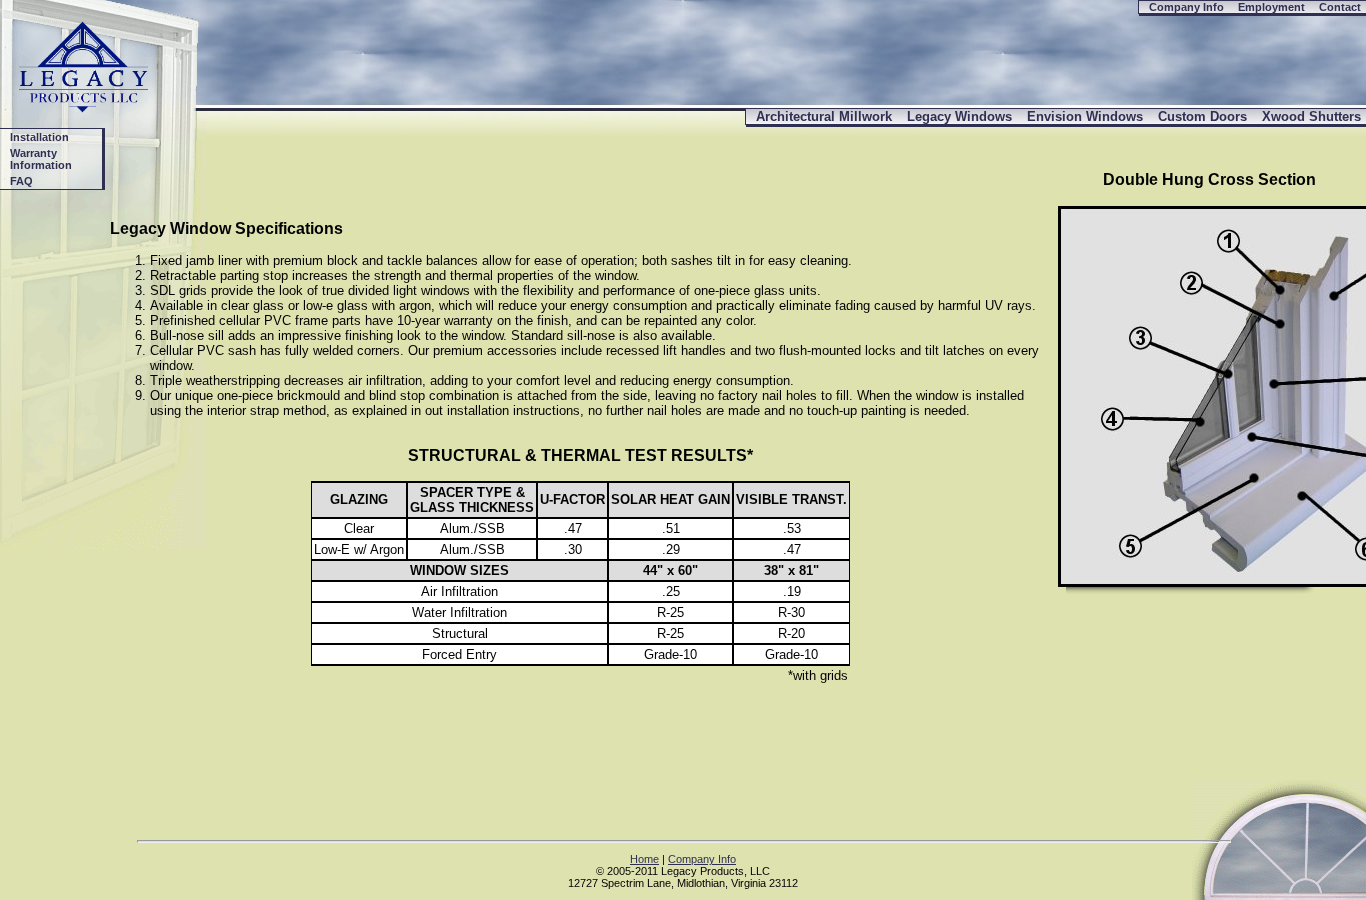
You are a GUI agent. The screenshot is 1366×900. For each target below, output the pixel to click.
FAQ (21, 181)
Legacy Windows (959, 116)
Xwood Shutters (1311, 116)
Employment (1271, 7)
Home (644, 859)
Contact (1340, 7)
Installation (39, 137)
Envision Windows (1085, 116)
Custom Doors (1202, 116)
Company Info (1186, 7)
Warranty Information (41, 159)
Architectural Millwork (824, 116)
